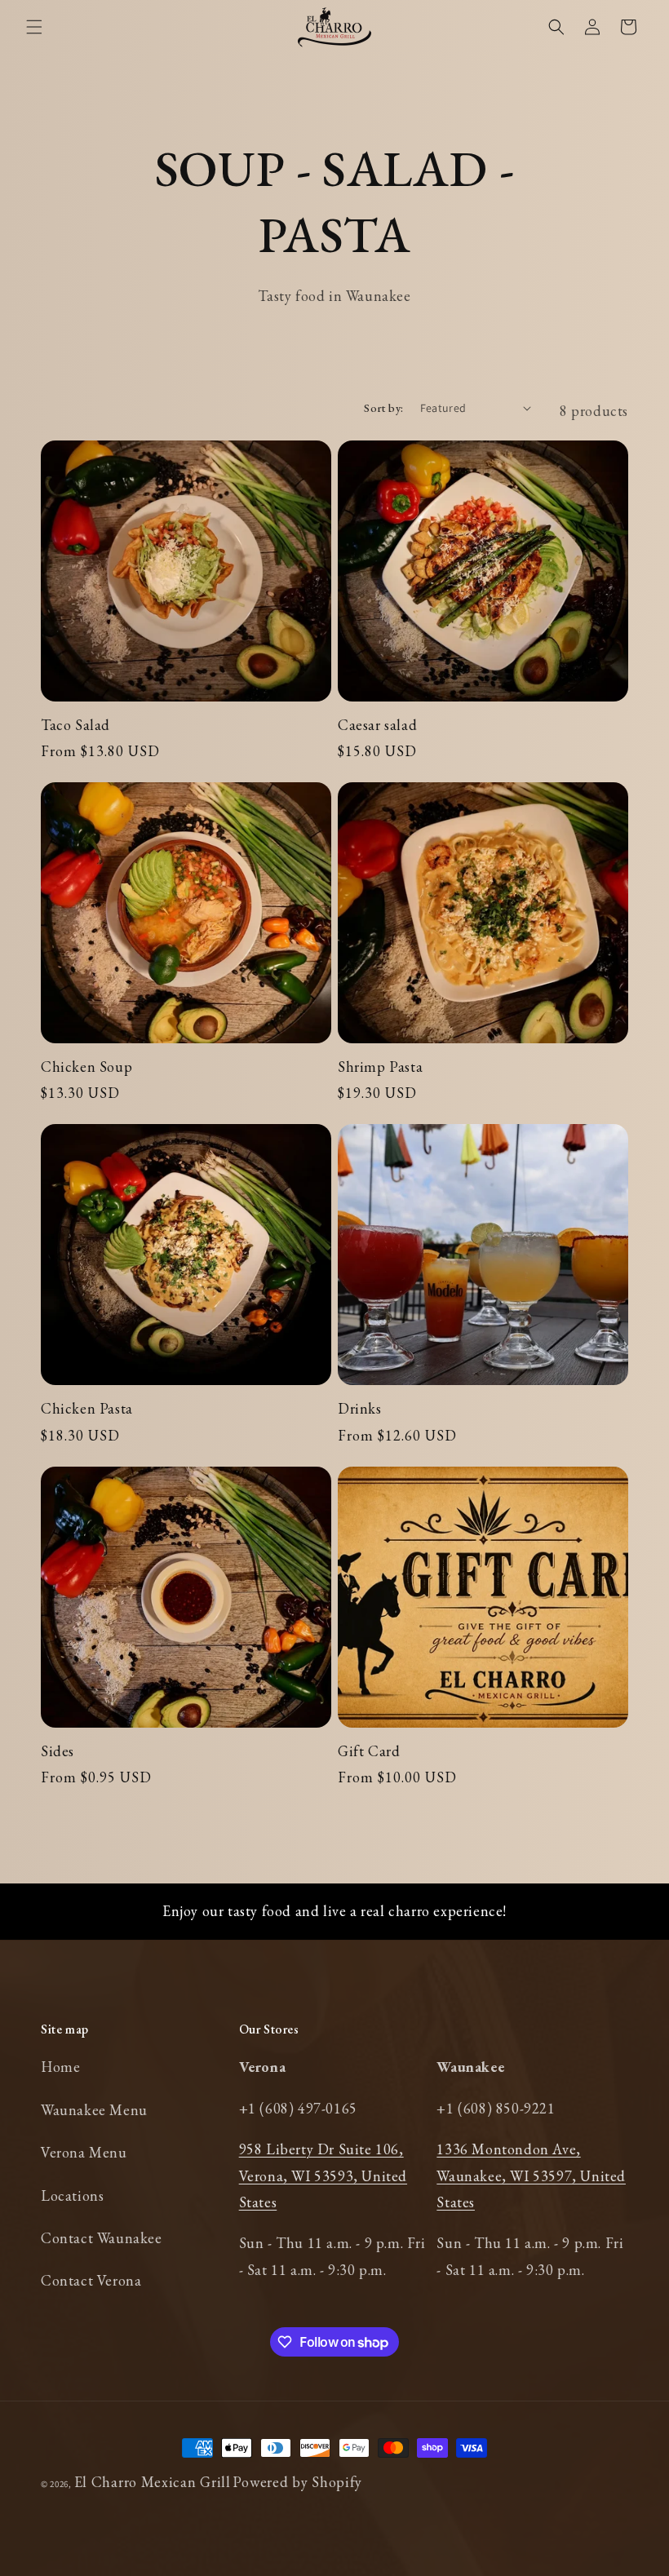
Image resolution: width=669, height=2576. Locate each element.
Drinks (360, 1408)
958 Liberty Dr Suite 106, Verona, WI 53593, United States (323, 2175)
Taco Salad (75, 725)
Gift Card (369, 1751)
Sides (58, 1751)
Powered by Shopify (297, 2482)
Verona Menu (84, 2152)
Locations (72, 2195)
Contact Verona (91, 2280)
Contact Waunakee (102, 2238)
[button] (34, 27)
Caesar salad (377, 725)
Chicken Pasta (87, 1408)
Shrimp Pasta (380, 1067)
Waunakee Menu (94, 2110)
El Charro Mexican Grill (153, 2482)
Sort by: (383, 408)
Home (60, 2067)
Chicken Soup (86, 1067)
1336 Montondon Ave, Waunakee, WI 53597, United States (531, 2175)
